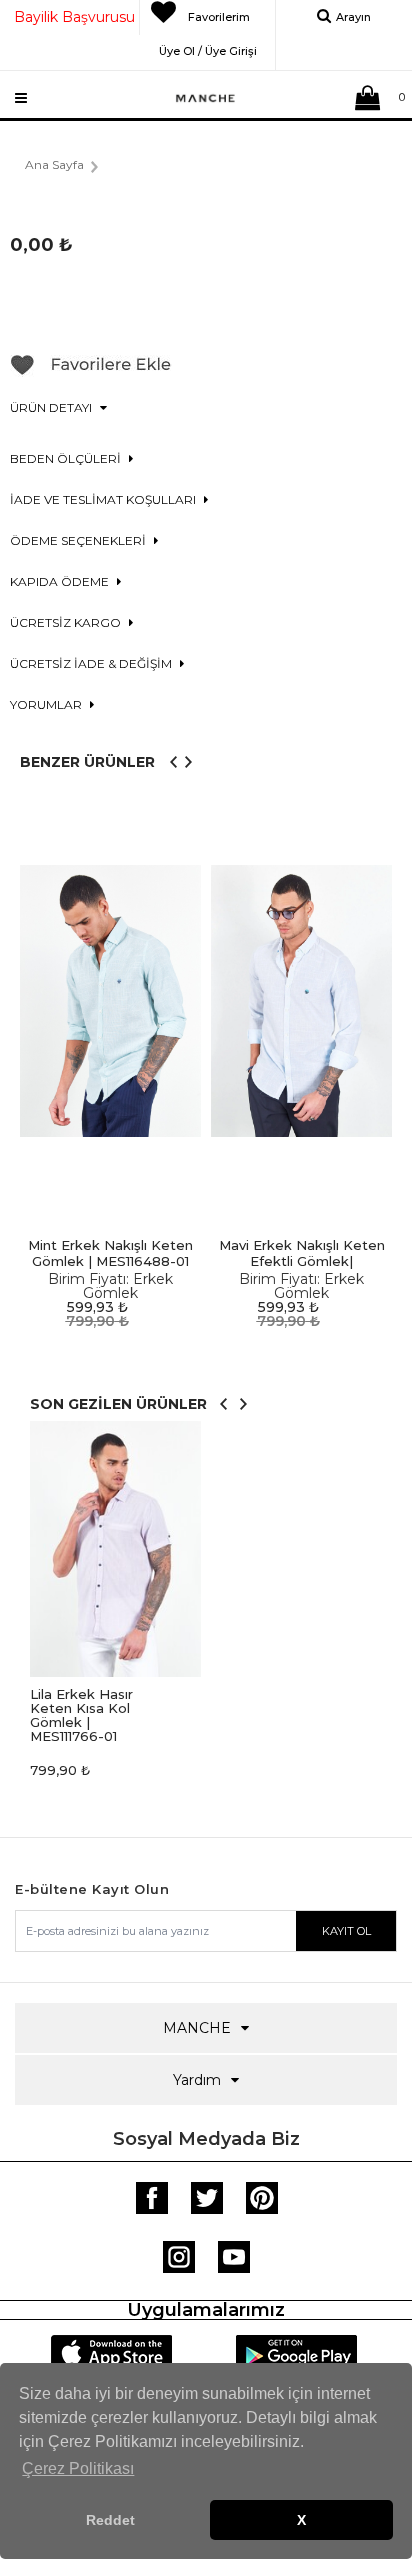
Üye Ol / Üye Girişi (208, 48)
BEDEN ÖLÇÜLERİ (67, 458)
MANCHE (197, 2028)
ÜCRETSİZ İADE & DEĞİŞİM (92, 663)
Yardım (197, 2080)
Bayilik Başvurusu (74, 17)
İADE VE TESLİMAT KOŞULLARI (104, 499)
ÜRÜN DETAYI (52, 407)
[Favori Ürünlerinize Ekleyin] (91, 372)
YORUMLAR (47, 704)
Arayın (353, 17)
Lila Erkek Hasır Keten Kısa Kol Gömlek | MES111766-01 (81, 1715)
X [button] (301, 2520)
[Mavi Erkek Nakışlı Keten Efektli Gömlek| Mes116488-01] (301, 1001)
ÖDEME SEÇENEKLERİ (79, 540)
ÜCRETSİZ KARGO (67, 622)
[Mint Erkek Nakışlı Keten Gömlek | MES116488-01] (110, 1001)
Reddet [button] (110, 2520)
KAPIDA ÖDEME (61, 581)
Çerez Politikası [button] (78, 2468)
